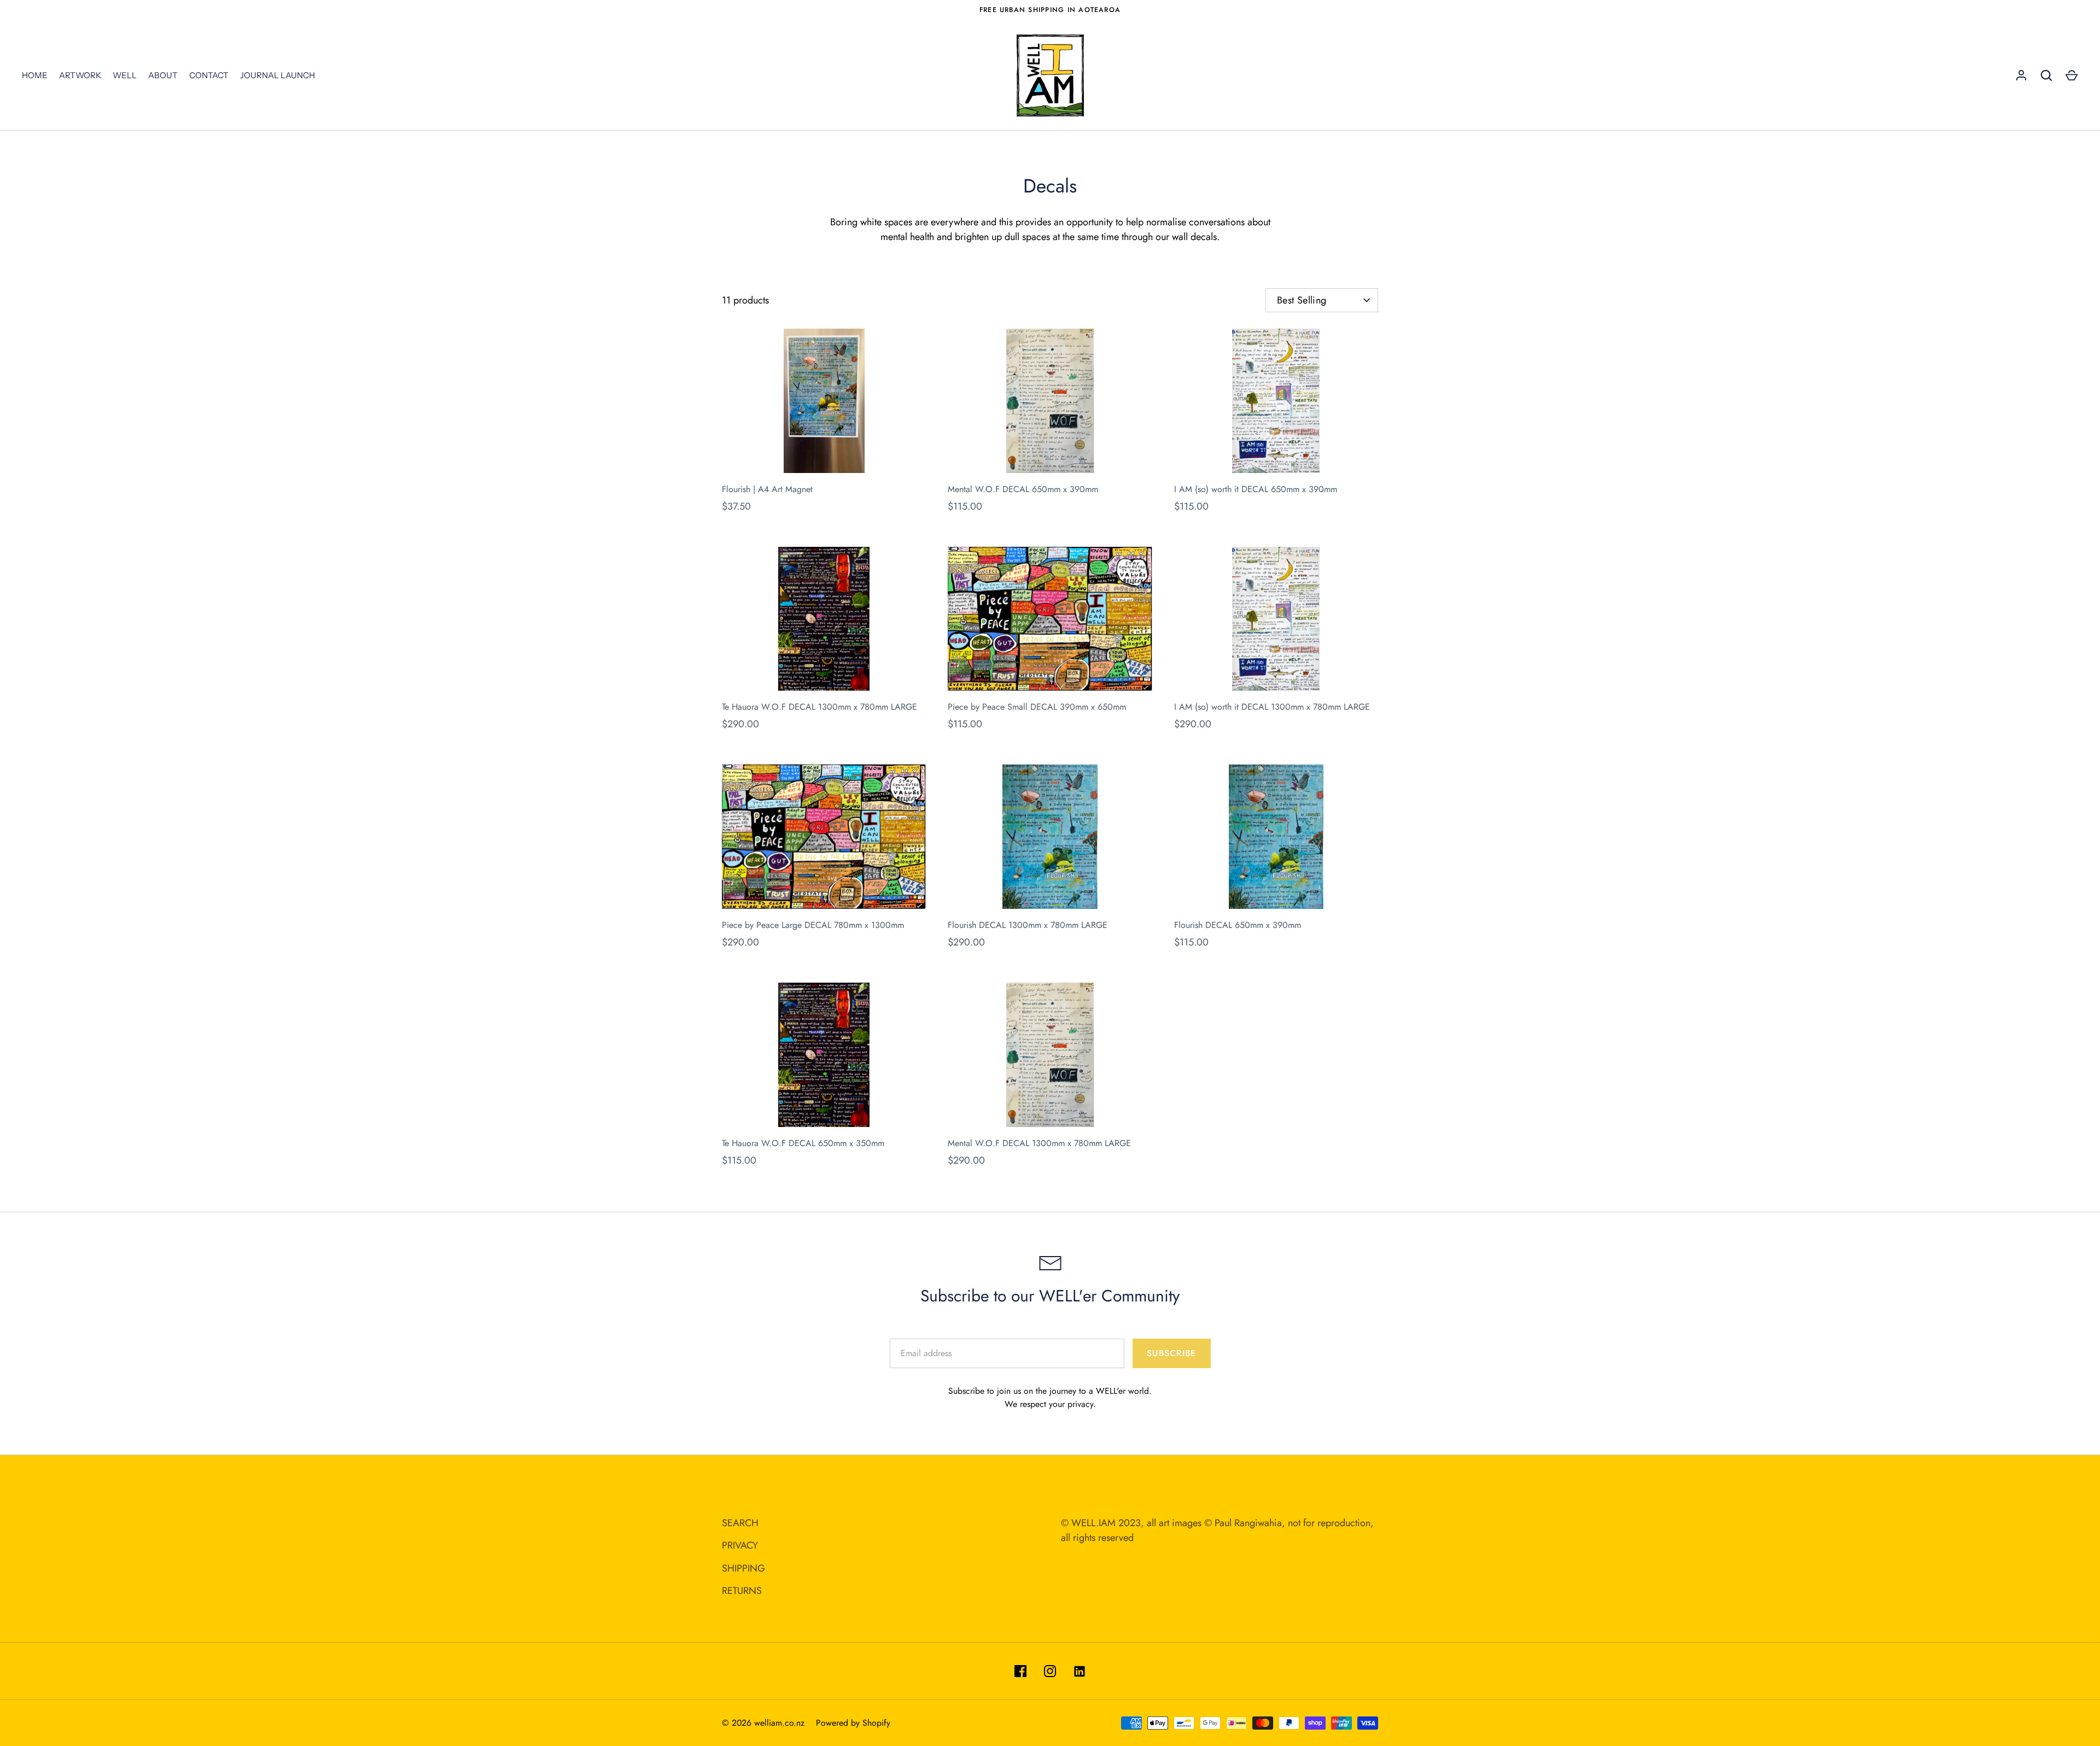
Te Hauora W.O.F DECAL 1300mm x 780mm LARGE (819, 707)
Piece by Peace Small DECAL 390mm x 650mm (1037, 707)
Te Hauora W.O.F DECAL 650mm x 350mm (803, 1143)
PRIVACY (740, 1545)
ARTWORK (80, 75)
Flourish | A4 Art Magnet (767, 489)
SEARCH (740, 1523)
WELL (125, 75)
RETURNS (742, 1591)
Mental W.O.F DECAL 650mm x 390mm (1023, 489)
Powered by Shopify (853, 1723)
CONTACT (209, 75)
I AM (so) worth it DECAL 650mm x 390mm (1256, 489)
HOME (35, 75)
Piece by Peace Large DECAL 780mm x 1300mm (813, 925)
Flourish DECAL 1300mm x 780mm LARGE (1028, 925)
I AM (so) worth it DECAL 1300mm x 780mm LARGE (1272, 707)
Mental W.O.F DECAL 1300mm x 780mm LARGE (1039, 1143)
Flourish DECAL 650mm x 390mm (1238, 925)
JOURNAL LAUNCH (278, 75)
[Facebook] (1020, 1671)
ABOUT (163, 75)
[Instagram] (1050, 1671)
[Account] (2021, 75)
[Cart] (2072, 75)
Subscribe (1171, 1353)
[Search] (2046, 75)
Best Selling (1302, 300)
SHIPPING (743, 1568)
